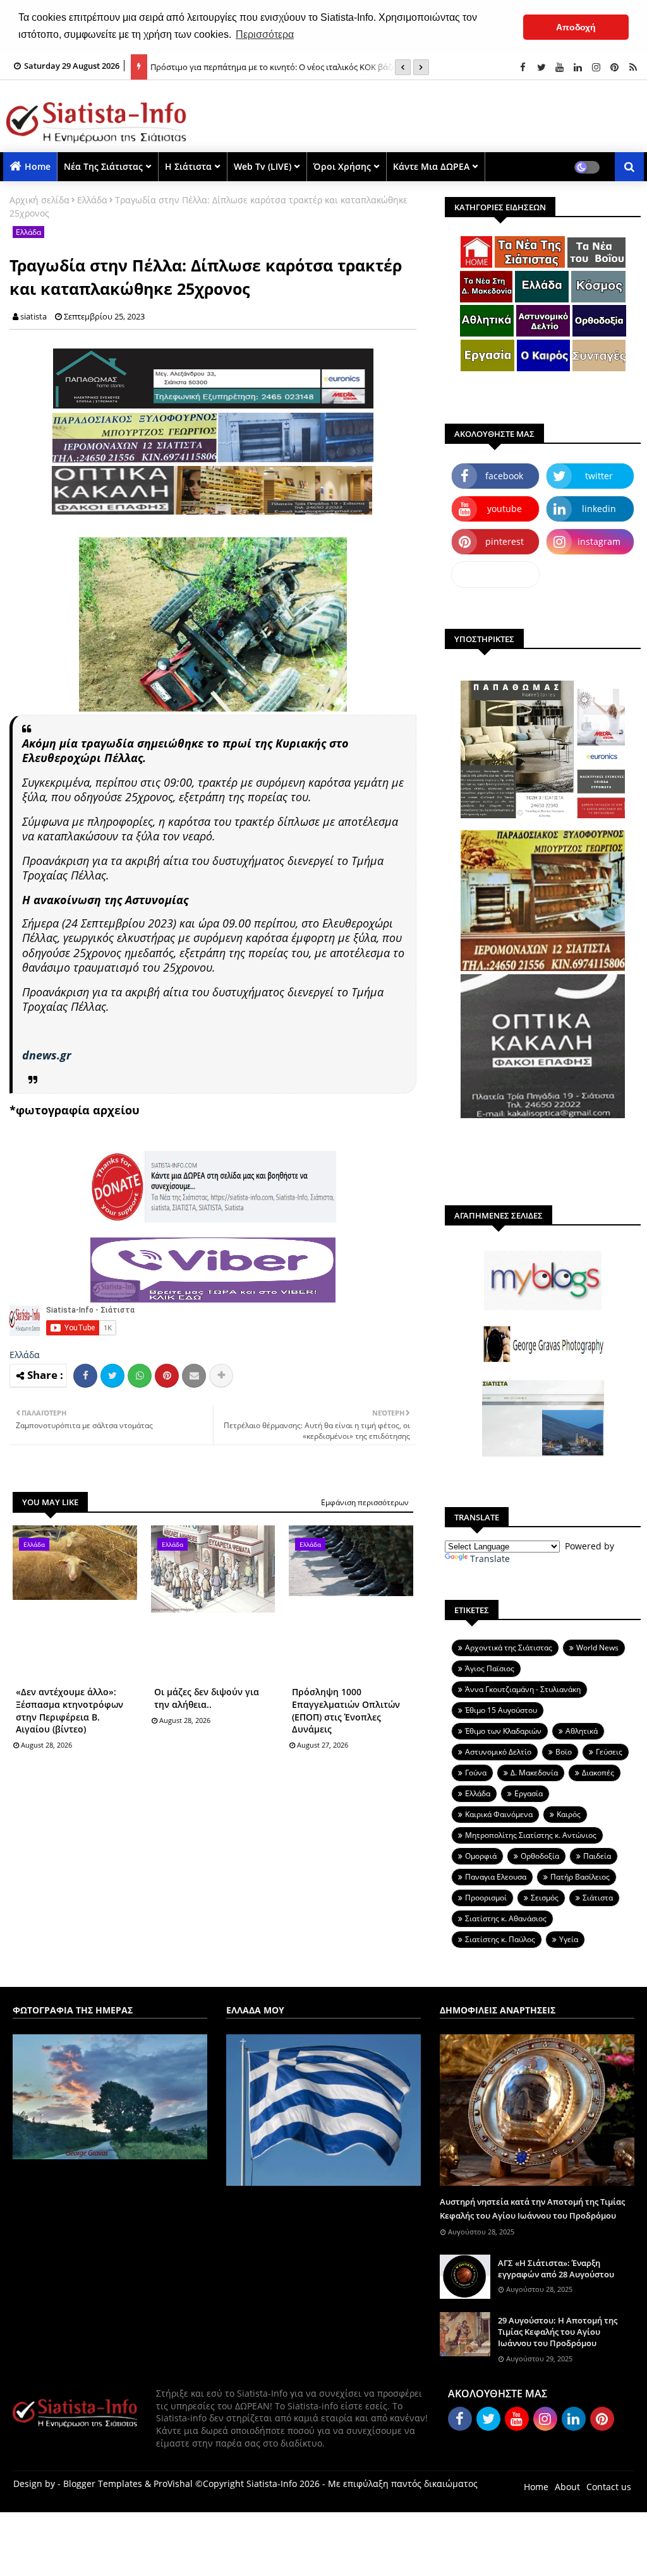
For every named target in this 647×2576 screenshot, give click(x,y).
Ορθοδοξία (540, 1856)
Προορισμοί (486, 1898)
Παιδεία (597, 1856)
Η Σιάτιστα (188, 166)
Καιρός (569, 1814)
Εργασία (529, 1793)
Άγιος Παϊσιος (490, 1668)
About (567, 2487)
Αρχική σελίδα (39, 200)
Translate (490, 1559)
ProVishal (173, 2484)
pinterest (505, 541)
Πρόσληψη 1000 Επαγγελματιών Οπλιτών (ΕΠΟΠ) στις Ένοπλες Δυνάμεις (346, 1710)
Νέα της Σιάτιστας (103, 166)
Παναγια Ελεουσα (496, 1877)
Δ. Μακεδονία (534, 1773)
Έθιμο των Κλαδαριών (503, 1731)
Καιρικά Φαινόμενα (499, 1814)
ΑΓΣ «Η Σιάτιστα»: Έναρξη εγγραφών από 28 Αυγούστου (556, 2269)
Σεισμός (545, 1898)
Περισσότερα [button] (265, 34)
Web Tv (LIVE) (263, 166)
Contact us (609, 2487)
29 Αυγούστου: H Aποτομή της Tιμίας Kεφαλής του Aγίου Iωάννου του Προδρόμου (558, 2332)
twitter (599, 476)
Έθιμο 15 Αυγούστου (501, 1710)
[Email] (194, 1376)
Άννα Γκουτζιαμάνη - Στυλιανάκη (523, 1689)
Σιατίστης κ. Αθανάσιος (506, 1918)
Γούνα (476, 1773)
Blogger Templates (103, 2484)
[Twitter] (112, 1376)
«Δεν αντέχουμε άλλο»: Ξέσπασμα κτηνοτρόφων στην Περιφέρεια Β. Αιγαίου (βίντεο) (70, 1710)
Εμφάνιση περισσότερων (365, 1502)
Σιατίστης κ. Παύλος (500, 1939)
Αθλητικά (582, 1731)
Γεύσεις (609, 1752)
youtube (505, 509)
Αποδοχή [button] (576, 27)
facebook (504, 476)
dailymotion (496, 574)
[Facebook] (85, 1376)
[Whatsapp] (140, 1376)
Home (38, 166)
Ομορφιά (481, 1856)
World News (597, 1648)
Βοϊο (564, 1752)
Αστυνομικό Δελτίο (498, 1752)
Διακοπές (598, 1773)
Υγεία (569, 1939)
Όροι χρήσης (342, 166)
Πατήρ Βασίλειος (580, 1877)
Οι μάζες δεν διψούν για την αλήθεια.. (207, 1698)
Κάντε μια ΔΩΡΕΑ (431, 166)
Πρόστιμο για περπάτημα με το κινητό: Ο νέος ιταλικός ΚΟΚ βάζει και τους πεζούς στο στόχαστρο (291, 61)
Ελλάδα (92, 200)
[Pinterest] (167, 1376)
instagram (599, 541)
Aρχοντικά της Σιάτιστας (509, 1648)
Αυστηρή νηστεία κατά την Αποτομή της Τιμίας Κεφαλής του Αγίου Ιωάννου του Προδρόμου (532, 2209)
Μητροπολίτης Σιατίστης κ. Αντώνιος (531, 1835)
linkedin (599, 509)
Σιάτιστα (598, 1898)
